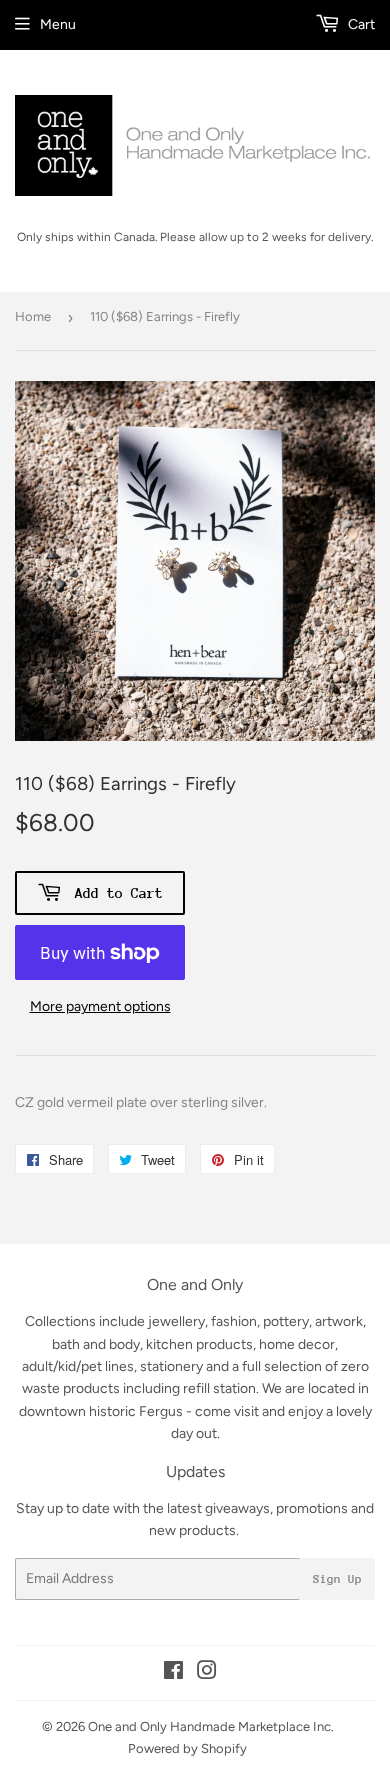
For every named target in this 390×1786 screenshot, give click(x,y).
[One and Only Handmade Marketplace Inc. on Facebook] (173, 1673)
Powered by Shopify (187, 1748)
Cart (360, 24)
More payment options (100, 1006)
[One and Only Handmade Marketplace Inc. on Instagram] (207, 1673)
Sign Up (337, 1579)
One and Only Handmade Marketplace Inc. (211, 1726)
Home (33, 316)
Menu (58, 24)
